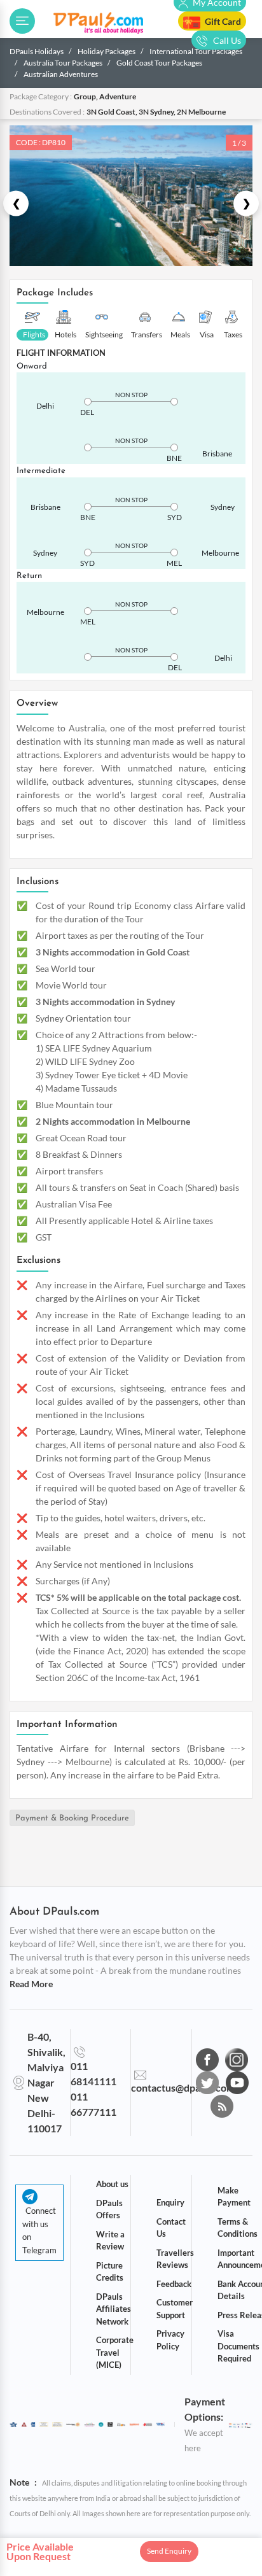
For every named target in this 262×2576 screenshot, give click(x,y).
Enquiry (170, 2202)
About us (112, 2184)
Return (29, 576)
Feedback (174, 2284)
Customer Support (175, 2309)
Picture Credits (110, 2272)
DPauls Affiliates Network (114, 2309)
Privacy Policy (170, 2340)
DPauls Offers (109, 2209)
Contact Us (171, 2228)
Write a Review (110, 2241)
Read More (31, 1984)
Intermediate (41, 471)
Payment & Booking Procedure (72, 1818)
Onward (32, 366)
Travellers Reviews (175, 2259)
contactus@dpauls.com (183, 2087)
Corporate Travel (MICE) (115, 2352)
